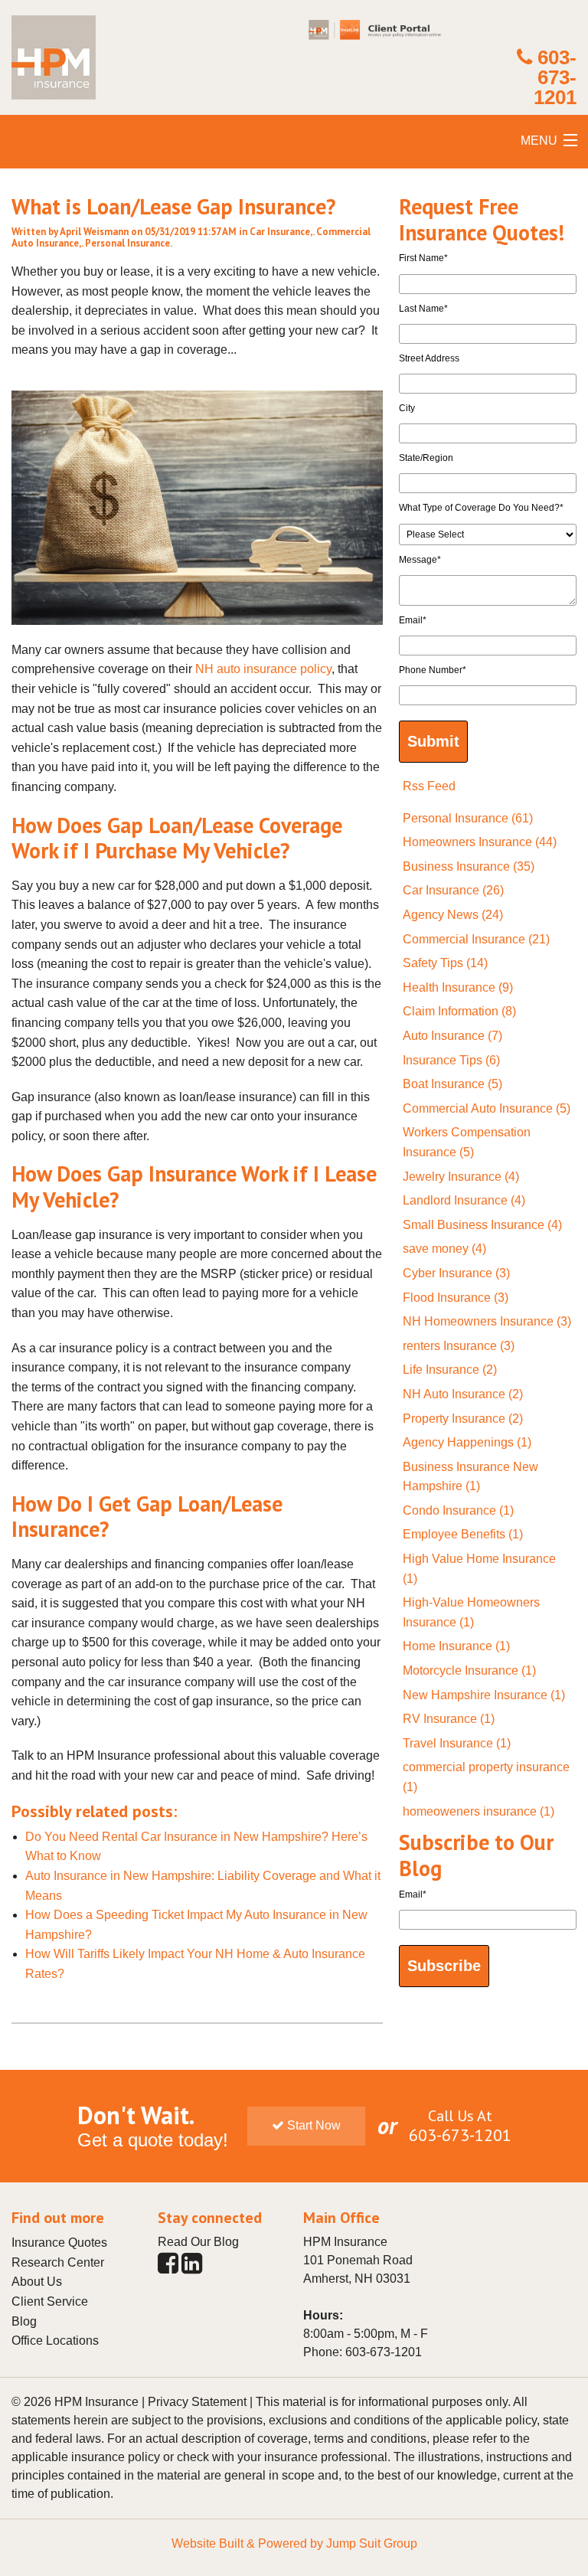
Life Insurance (450, 1370)
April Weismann (94, 232)
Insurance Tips (451, 1060)
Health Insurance (458, 987)
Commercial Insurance (476, 939)
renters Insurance (459, 1346)
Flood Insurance (456, 1298)
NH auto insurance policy (263, 669)
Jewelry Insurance (461, 1177)
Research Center (58, 2262)
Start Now (312, 2125)
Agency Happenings (467, 1442)
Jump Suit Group (372, 2543)
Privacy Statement (197, 2402)
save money (444, 1249)
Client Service (50, 2301)
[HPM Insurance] (54, 105)
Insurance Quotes (59, 2243)
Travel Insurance (457, 1743)
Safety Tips (445, 963)
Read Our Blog (198, 2242)
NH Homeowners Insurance (487, 1321)
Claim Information (459, 1011)
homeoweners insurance (479, 1811)
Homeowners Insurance (480, 842)
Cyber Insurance (456, 1273)
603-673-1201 (555, 77)
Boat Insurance (452, 1084)
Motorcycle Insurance (469, 1670)
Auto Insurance (452, 1036)
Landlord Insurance (464, 1200)
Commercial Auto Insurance (487, 1108)
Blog (24, 2321)
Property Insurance (463, 1419)
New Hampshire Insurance (484, 1695)
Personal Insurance (127, 243)
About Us (37, 2282)
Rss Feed (429, 786)
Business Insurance (469, 866)
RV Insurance (449, 1719)
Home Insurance (456, 1646)
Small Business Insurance (482, 1225)
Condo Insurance (458, 1510)
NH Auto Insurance (463, 1394)
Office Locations (55, 2341)
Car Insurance (280, 232)
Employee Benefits (463, 1534)
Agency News (453, 915)
